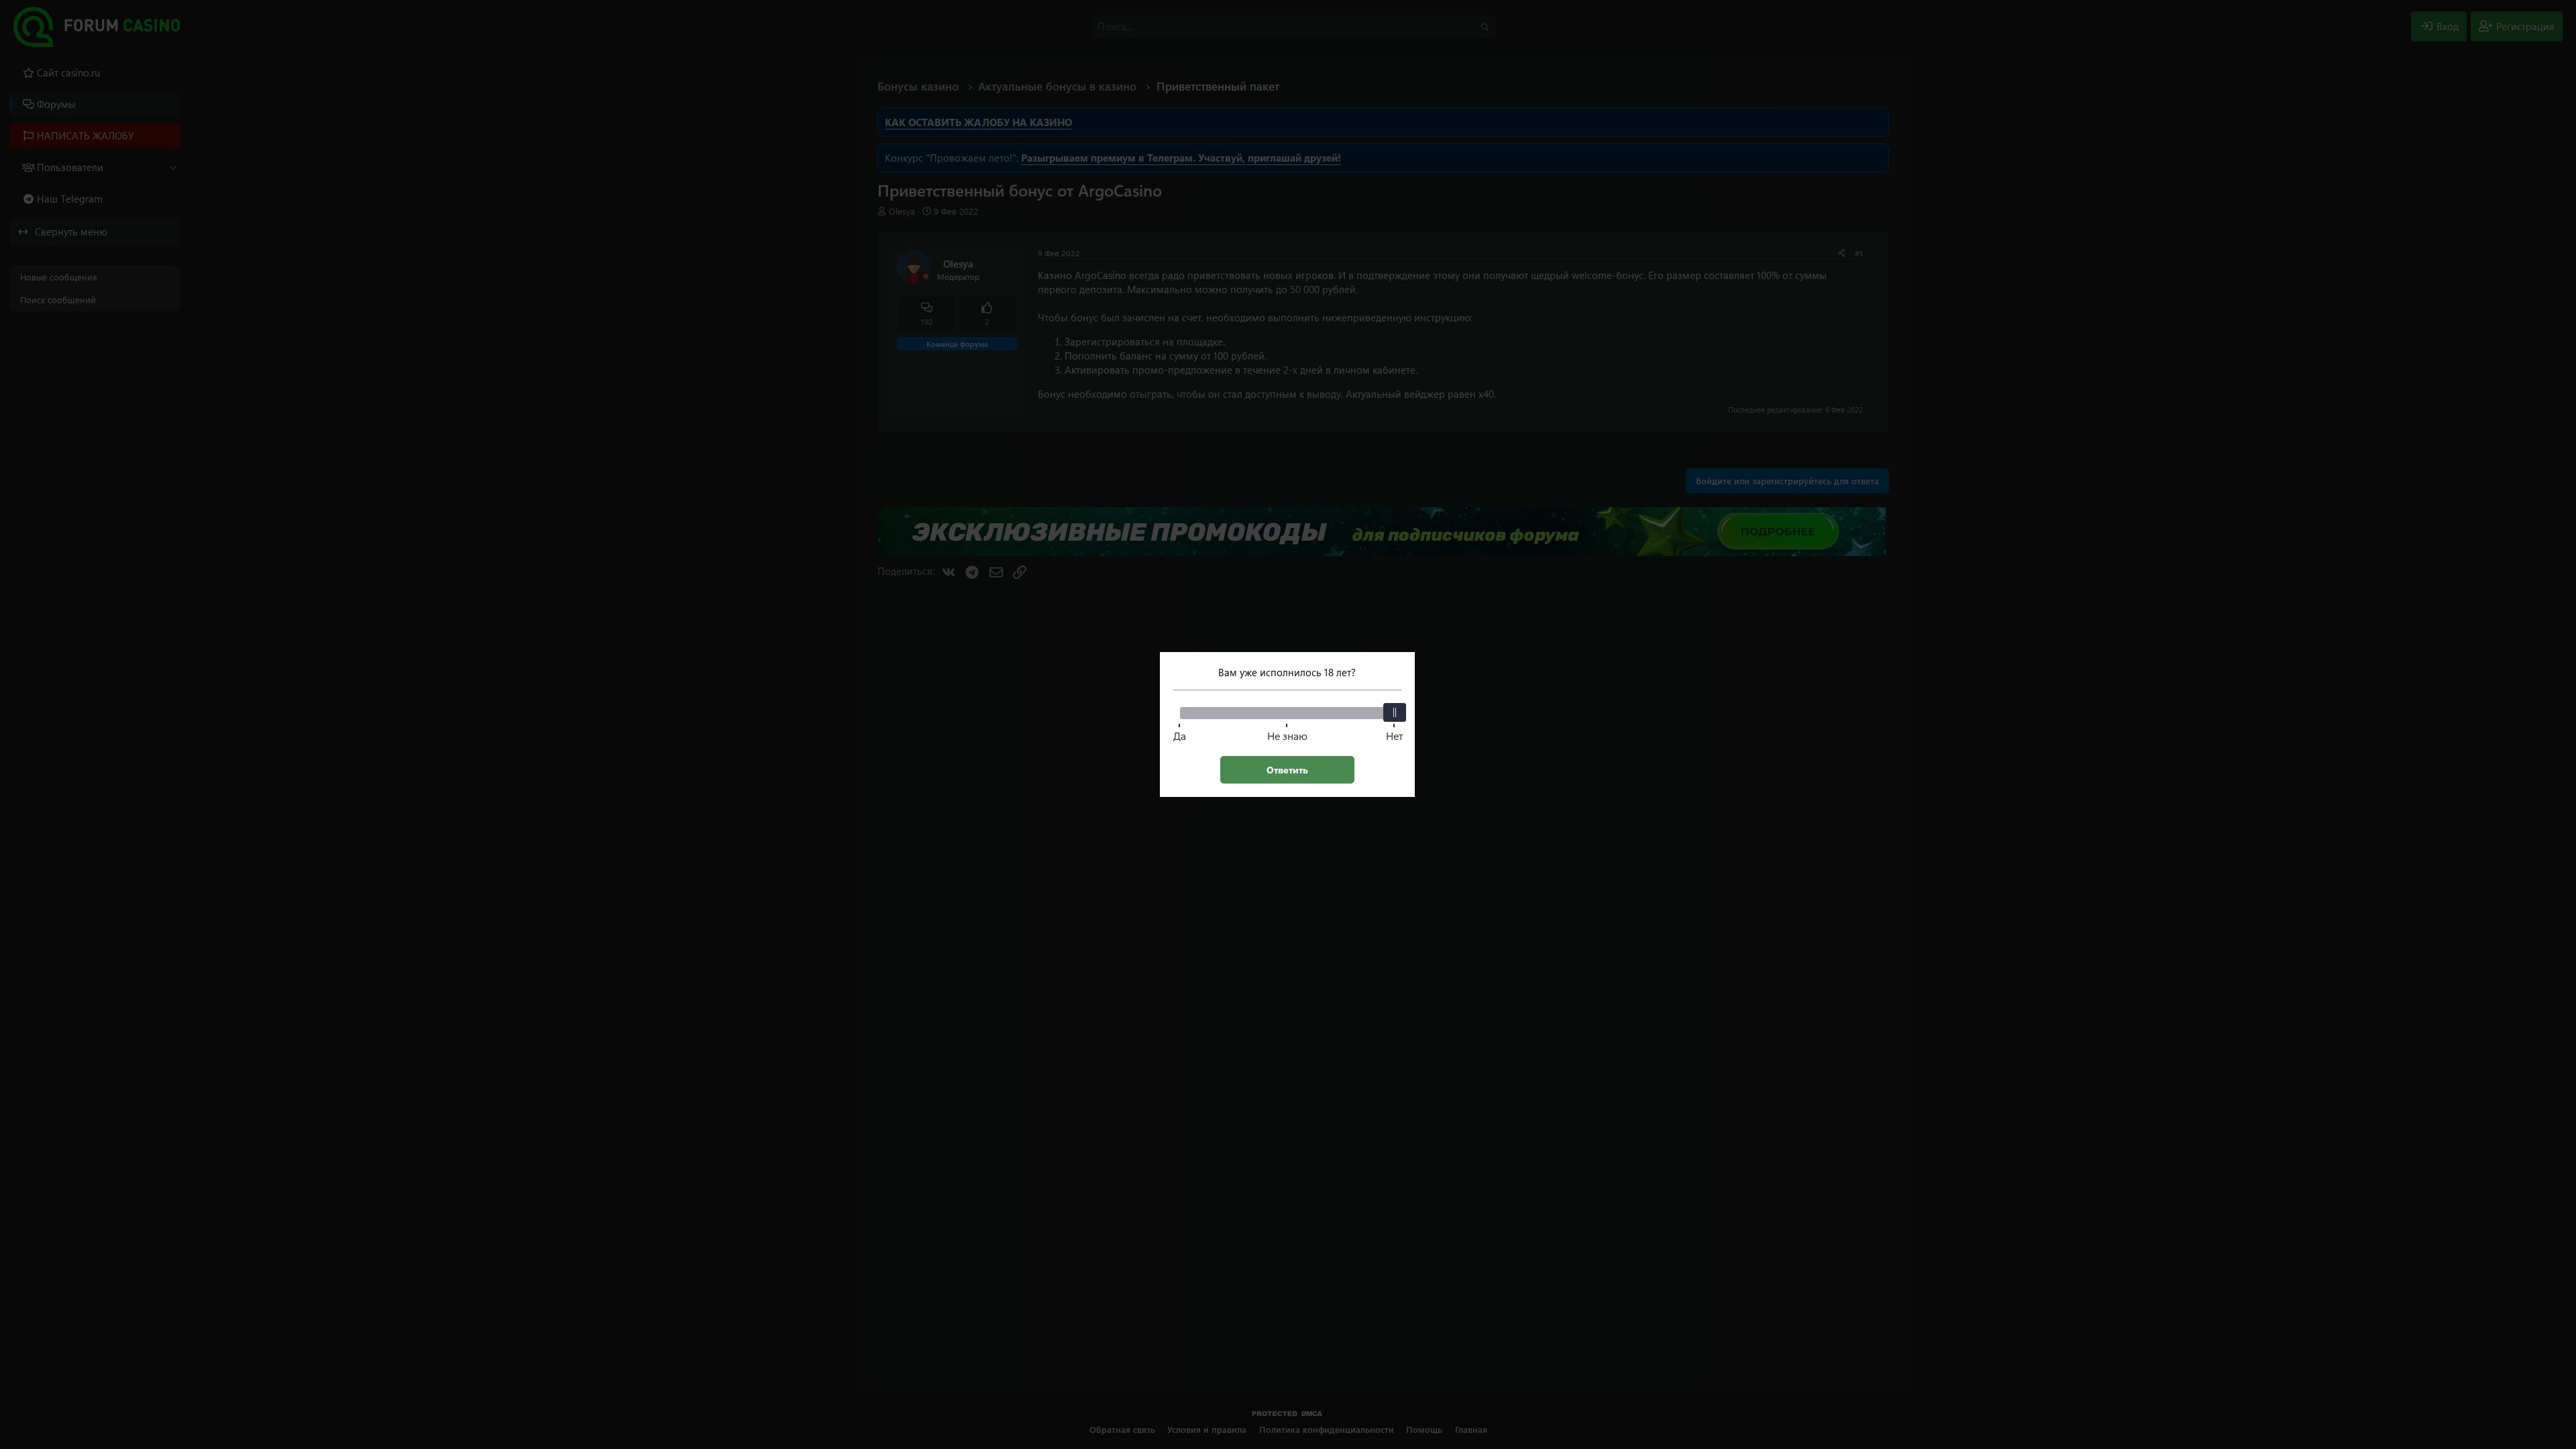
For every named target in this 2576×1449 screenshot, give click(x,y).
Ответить (1287, 770)
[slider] (1395, 712)
